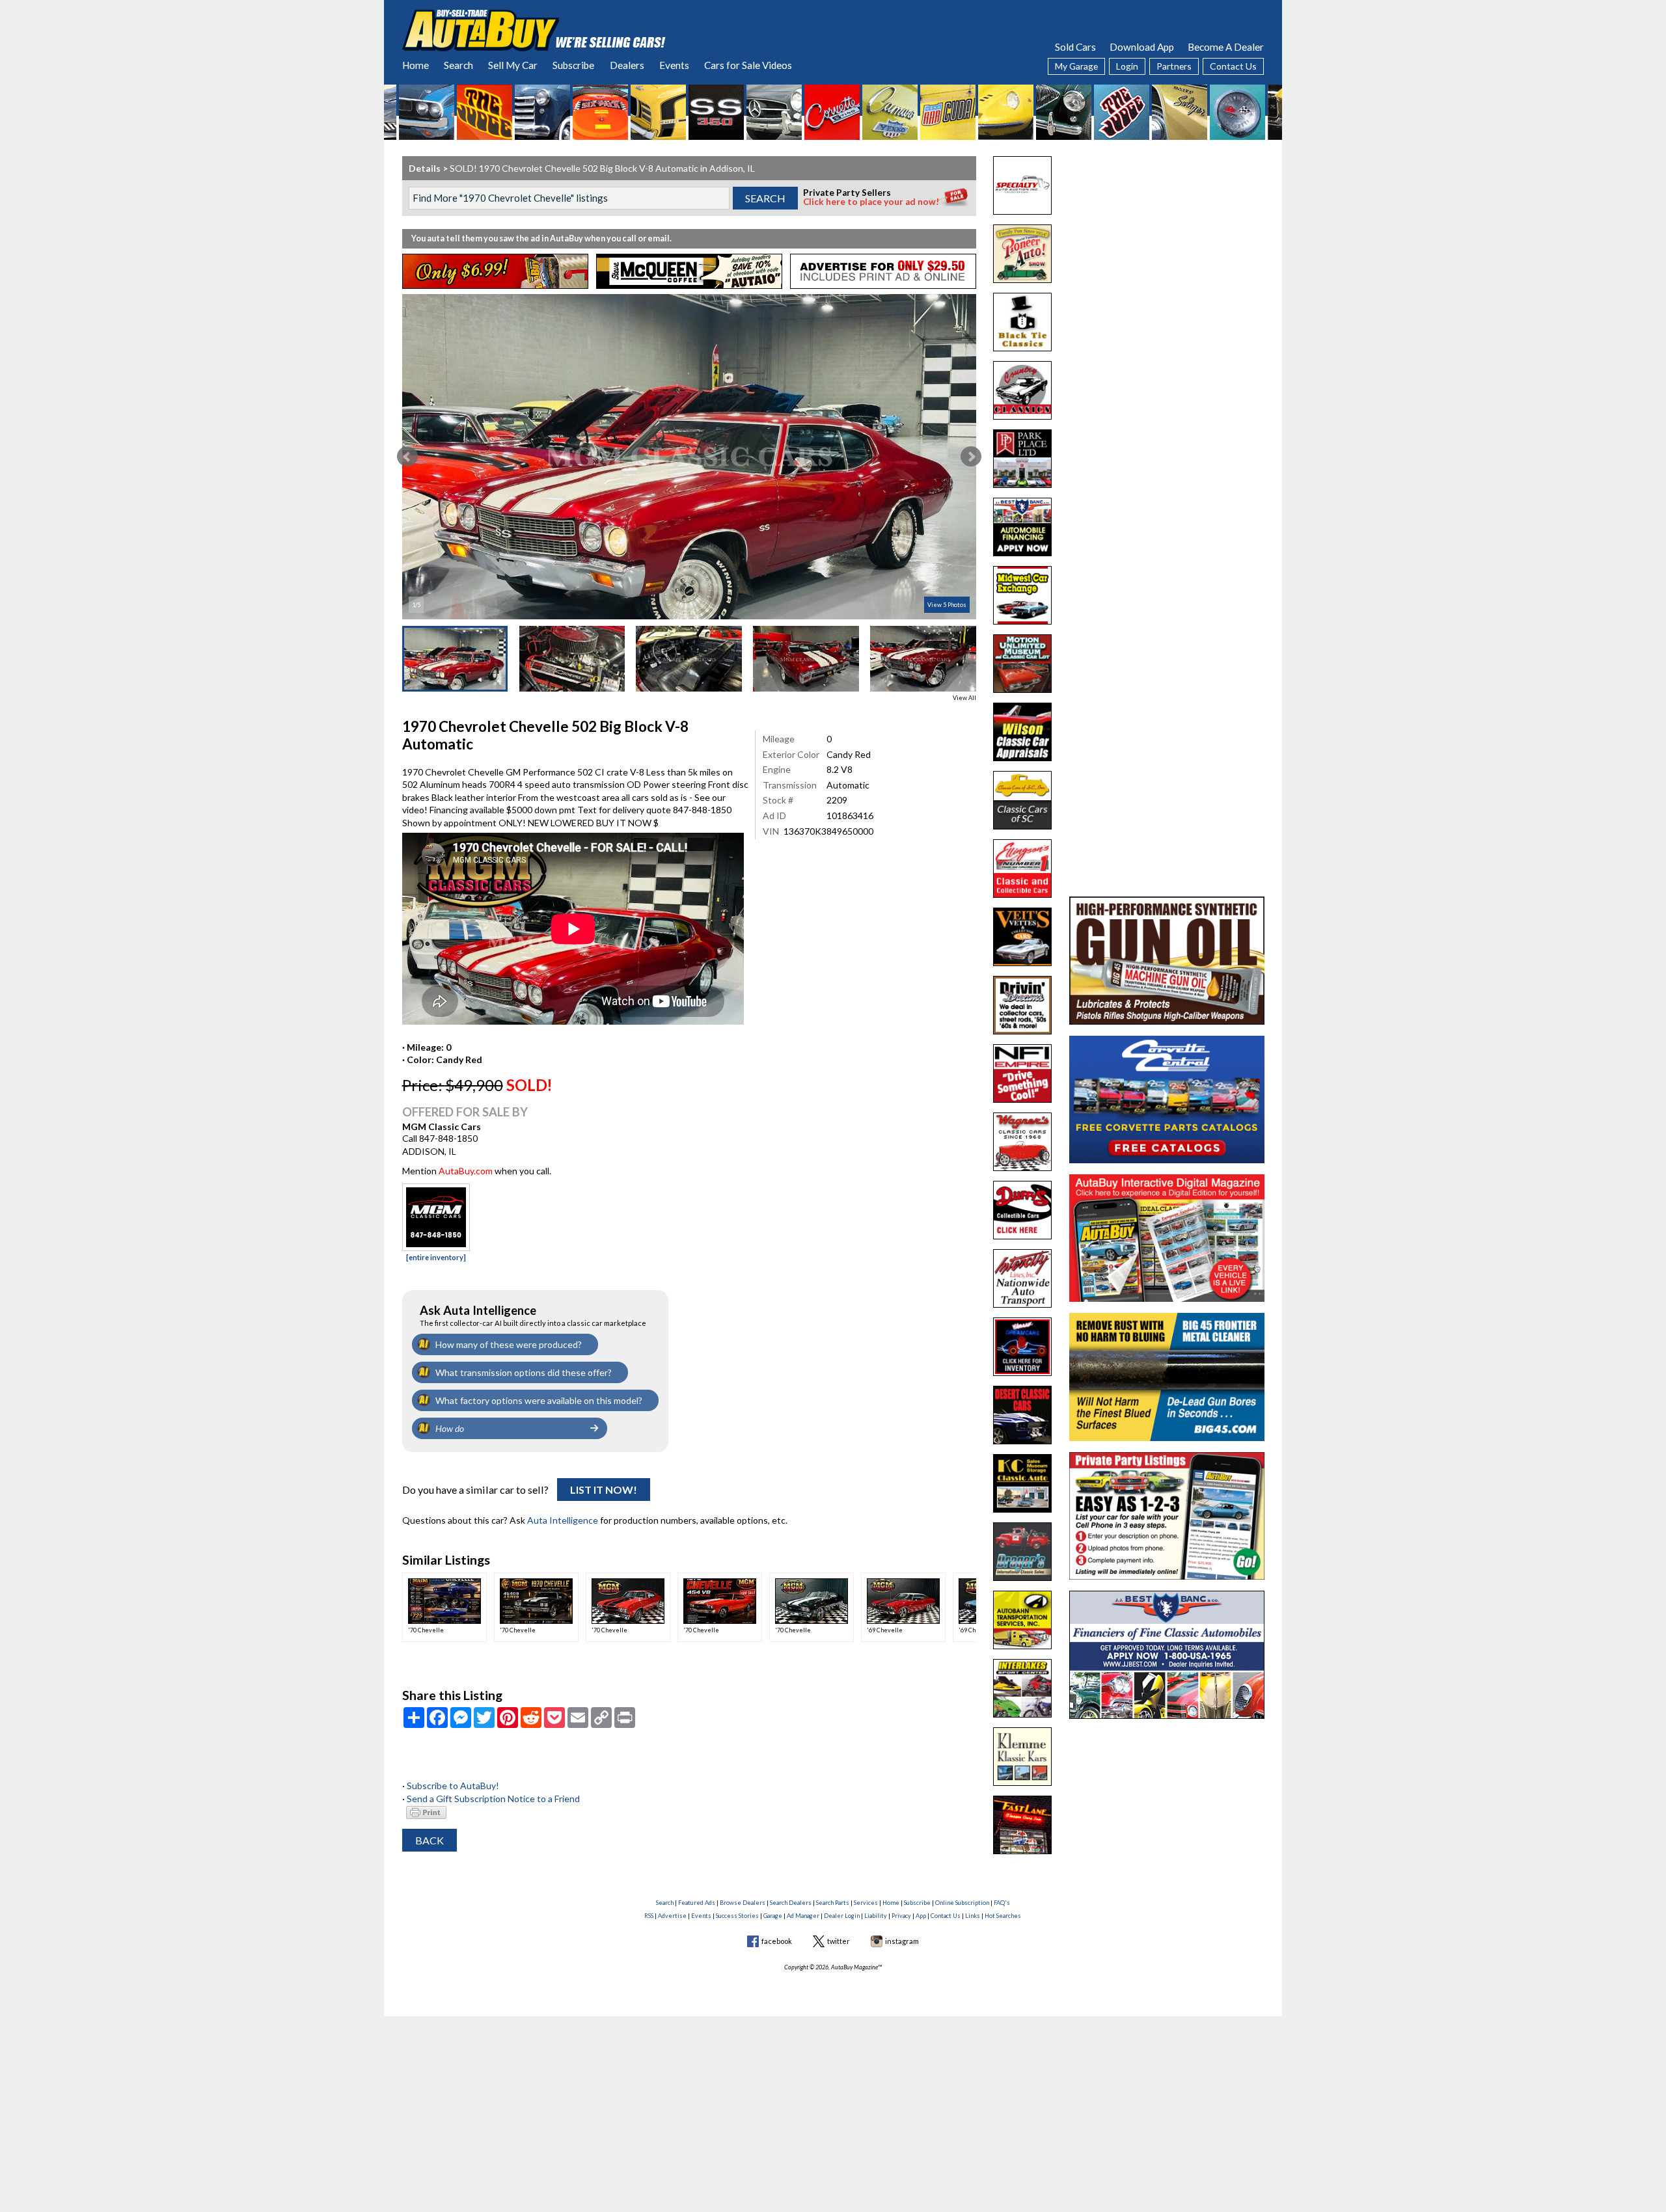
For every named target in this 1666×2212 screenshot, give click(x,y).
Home (416, 65)
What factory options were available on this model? (539, 1400)
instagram (902, 1941)
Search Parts (833, 1903)
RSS (649, 1916)
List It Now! (604, 1490)
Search (458, 65)
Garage (773, 1916)
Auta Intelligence (563, 1520)
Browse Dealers (743, 1903)
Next (971, 457)
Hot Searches (1003, 1916)
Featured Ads (697, 1903)
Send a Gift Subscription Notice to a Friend (493, 1799)
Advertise (672, 1916)
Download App (1142, 47)
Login (1127, 66)
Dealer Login (842, 1916)
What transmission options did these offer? (524, 1372)
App (921, 1916)
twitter (839, 1941)
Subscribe (573, 65)
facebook (777, 1941)
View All (964, 698)
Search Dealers (791, 1903)
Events (674, 65)
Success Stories (737, 1916)
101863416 (850, 816)
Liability (876, 1916)
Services (866, 1903)
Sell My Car (513, 65)
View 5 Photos (947, 605)
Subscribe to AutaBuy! (453, 1786)
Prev (407, 457)
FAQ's (1002, 1903)
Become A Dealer (1226, 47)
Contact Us (1233, 66)
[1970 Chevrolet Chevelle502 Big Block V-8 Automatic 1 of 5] (689, 457)
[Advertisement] (1167, 237)
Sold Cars (1075, 47)
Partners (1174, 66)
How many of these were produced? (509, 1344)
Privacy (901, 1916)
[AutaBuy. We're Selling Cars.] (534, 29)
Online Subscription (962, 1903)
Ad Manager (803, 1916)
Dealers (627, 65)
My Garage (1076, 66)
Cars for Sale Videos (748, 65)
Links (973, 1916)
